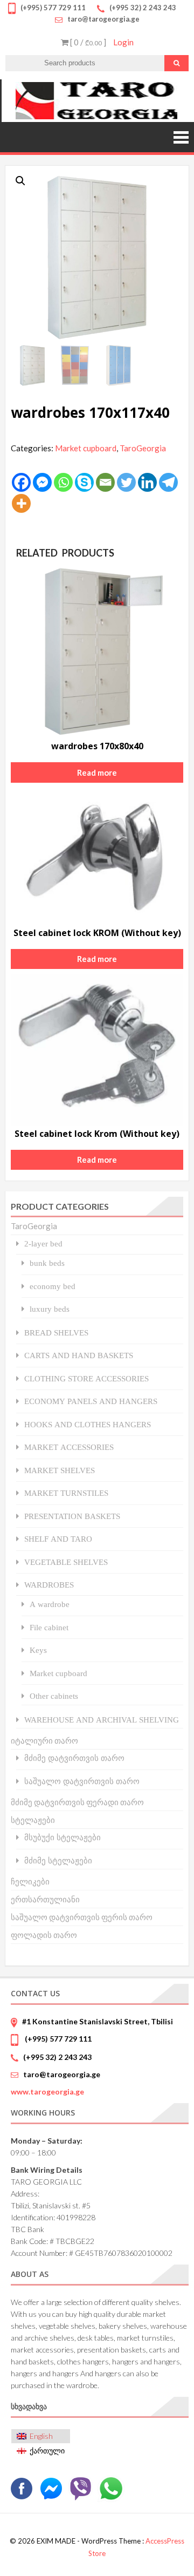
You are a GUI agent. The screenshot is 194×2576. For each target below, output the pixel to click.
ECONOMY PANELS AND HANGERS (91, 1401)
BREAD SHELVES (56, 1333)
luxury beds (50, 1309)
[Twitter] (126, 482)
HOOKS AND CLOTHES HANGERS (88, 1424)
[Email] (105, 482)
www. (47, 2092)
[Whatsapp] (63, 482)
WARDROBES (49, 1585)
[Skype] (84, 482)
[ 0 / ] (87, 42)
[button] (20, 181)
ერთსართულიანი (45, 1899)
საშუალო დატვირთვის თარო (82, 1781)
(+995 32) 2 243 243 (57, 2057)
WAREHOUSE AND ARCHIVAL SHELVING (102, 1720)
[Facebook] (21, 482)
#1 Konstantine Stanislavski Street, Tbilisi (98, 2021)
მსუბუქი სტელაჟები (63, 1837)
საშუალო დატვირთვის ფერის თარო (82, 1917)
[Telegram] (168, 482)
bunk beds (47, 1263)
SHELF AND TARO (58, 1539)
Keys (38, 1650)
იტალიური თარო (44, 1740)
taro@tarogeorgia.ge (62, 2074)
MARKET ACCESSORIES (69, 1447)
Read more (97, 772)
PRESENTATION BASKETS (72, 1516)
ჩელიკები (30, 1881)
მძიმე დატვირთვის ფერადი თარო (77, 1802)
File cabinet (49, 1627)
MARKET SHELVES (60, 1470)
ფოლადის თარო (44, 1935)
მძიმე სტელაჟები (58, 1860)
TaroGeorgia (143, 448)
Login (123, 42)
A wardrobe (50, 1604)
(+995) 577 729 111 (57, 2039)
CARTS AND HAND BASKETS (79, 1355)
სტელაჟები (33, 1820)
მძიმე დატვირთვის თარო (74, 1758)
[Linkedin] (147, 482)
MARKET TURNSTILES (66, 1493)
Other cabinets (54, 1696)
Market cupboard (86, 448)
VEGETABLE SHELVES (66, 1562)
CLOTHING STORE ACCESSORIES (86, 1378)
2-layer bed (43, 1243)
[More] (21, 503)
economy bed (53, 1286)
